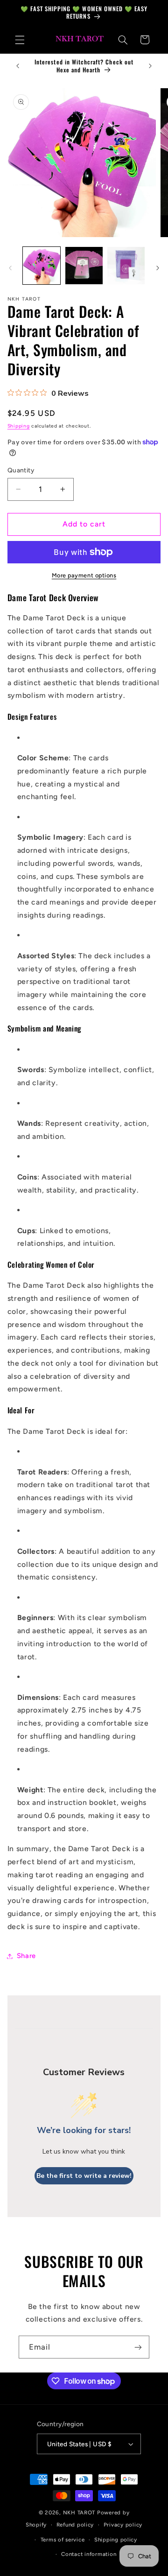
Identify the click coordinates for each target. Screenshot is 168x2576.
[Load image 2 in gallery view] (84, 266)
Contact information (89, 2554)
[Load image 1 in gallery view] (42, 266)
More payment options (84, 575)
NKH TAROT (79, 2513)
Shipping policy (116, 2540)
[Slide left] (10, 268)
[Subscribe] (138, 2347)
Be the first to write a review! (84, 2176)
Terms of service (63, 2540)
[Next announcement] (150, 66)
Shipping (19, 426)
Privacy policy (123, 2525)
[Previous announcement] (18, 66)
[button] (20, 40)
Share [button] (26, 1956)
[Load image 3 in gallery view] (126, 266)
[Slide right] (158, 268)
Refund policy (75, 2525)
